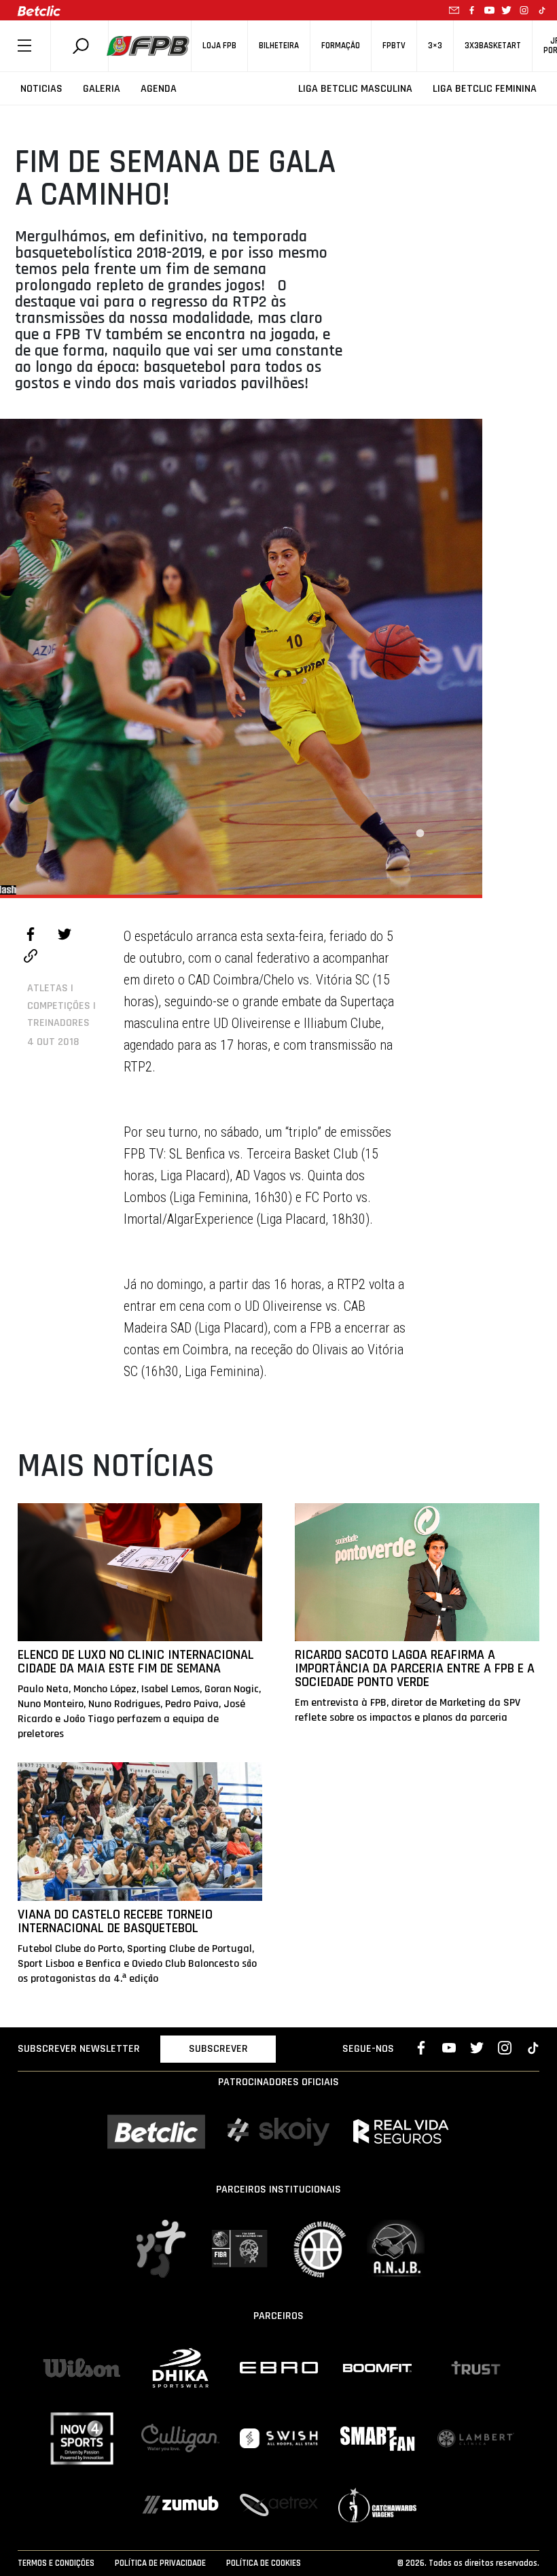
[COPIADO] (31, 958)
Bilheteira (279, 46)
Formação (341, 46)
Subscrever (218, 2049)
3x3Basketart (493, 46)
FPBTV (394, 46)
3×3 (435, 46)
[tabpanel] (241, 657)
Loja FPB (219, 46)
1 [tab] (420, 834)
